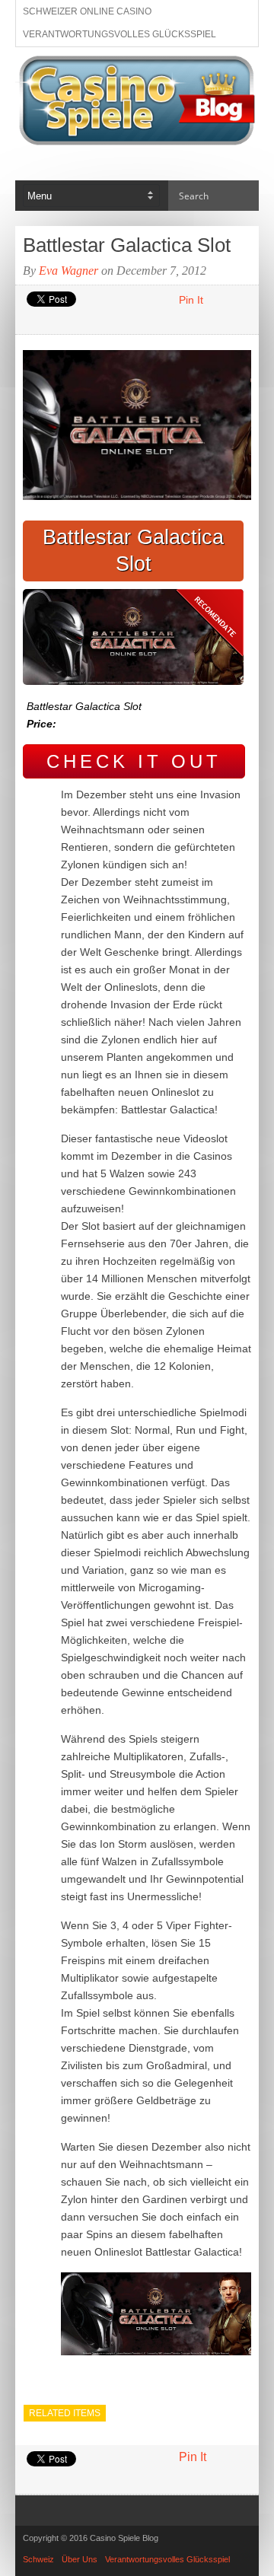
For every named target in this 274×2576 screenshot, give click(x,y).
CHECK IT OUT (134, 761)
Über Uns (80, 2559)
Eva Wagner (68, 271)
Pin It (191, 300)
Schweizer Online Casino (87, 11)
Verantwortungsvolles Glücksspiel (119, 34)
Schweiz (38, 2559)
